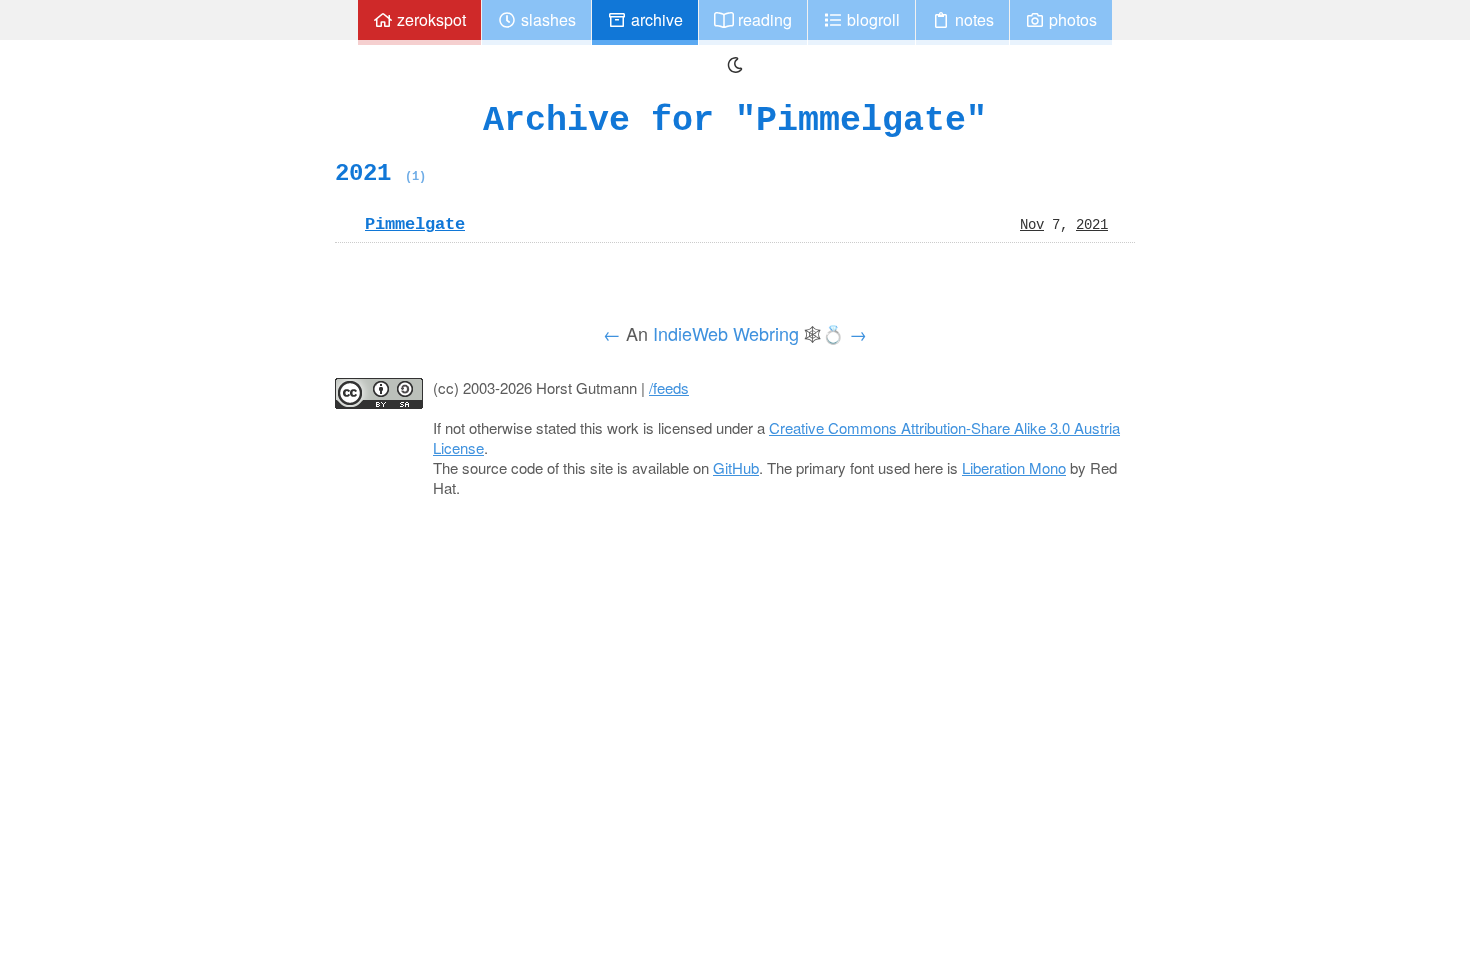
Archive (655, 19)
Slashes (546, 19)
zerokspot (429, 19)
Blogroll (871, 19)
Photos (1071, 19)
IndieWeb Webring (726, 333)
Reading (763, 19)
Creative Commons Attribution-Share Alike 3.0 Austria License (776, 437)
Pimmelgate (415, 224)
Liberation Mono (1014, 467)
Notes (972, 19)
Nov (1032, 224)
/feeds (669, 387)
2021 (380, 173)
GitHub (736, 467)
